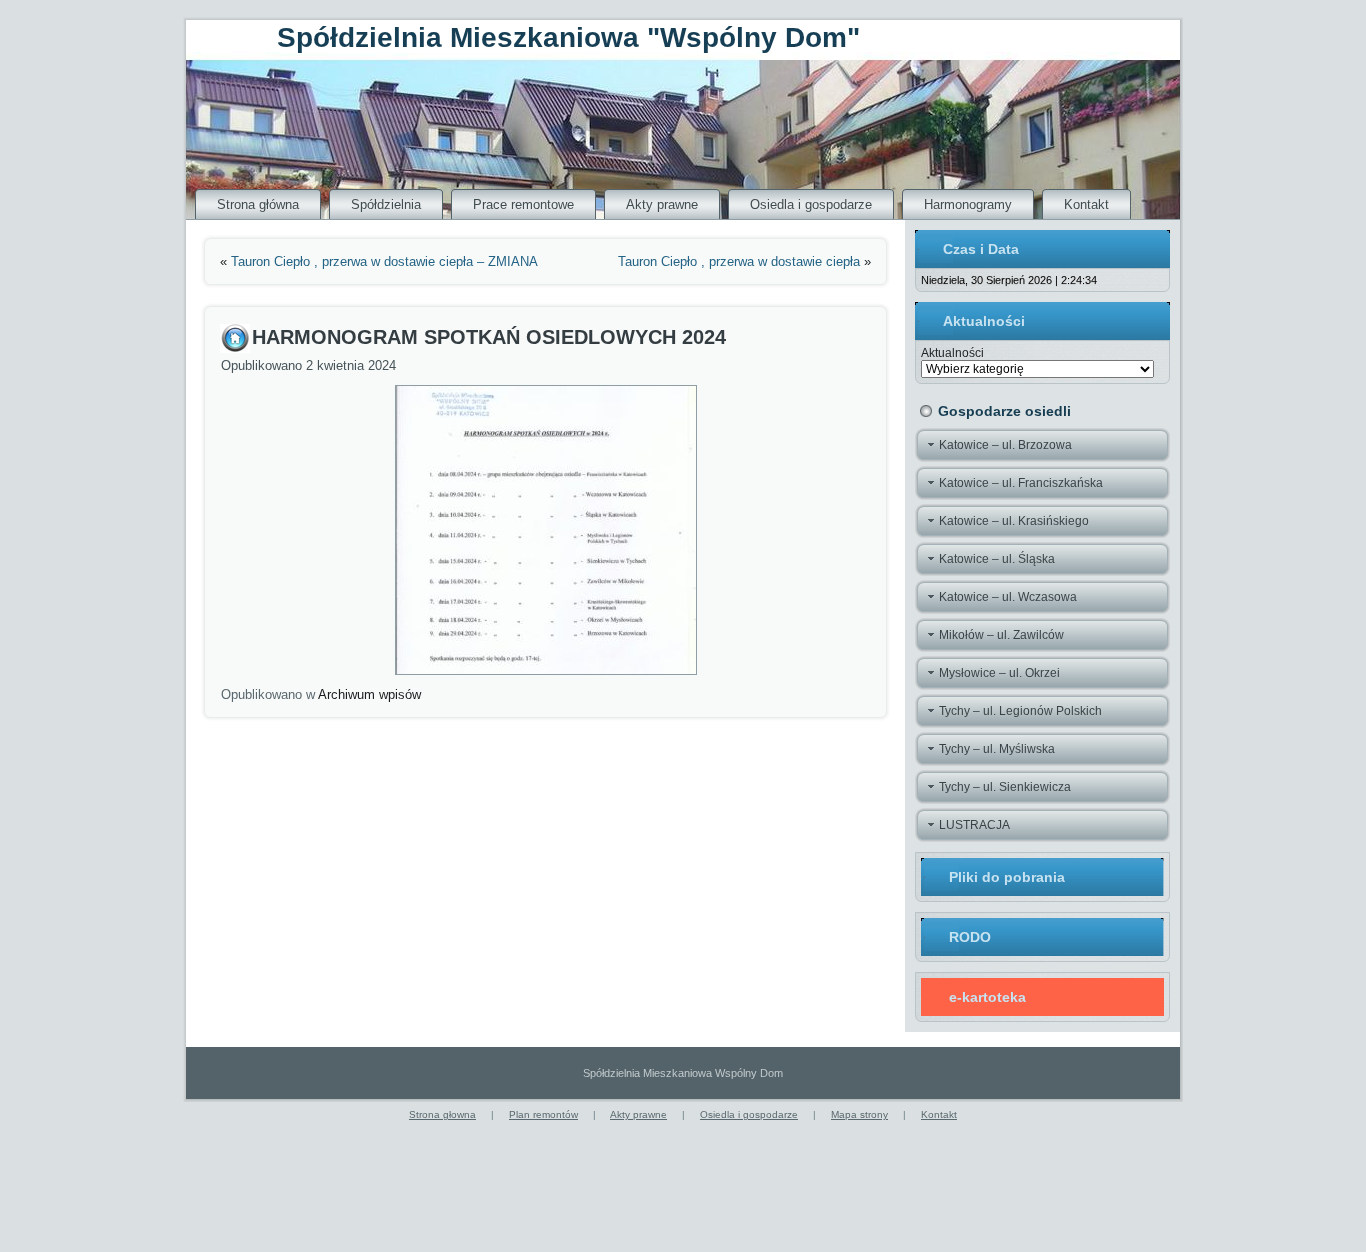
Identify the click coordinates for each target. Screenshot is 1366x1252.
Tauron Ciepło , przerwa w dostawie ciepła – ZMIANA (384, 261)
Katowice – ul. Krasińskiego (1014, 521)
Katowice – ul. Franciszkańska (1021, 483)
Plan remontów (543, 1114)
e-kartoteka (987, 997)
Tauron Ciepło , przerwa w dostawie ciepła (739, 261)
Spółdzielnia (386, 204)
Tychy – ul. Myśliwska (997, 749)
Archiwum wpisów (369, 694)
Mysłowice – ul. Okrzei (999, 673)
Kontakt (1086, 204)
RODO (970, 937)
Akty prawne (662, 204)
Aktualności (952, 353)
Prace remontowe (523, 204)
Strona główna (258, 204)
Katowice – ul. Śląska (997, 559)
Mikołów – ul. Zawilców (1001, 635)
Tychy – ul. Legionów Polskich (1020, 711)
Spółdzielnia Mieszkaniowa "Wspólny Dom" (568, 37)
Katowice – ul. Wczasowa (1008, 597)
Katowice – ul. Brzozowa (1005, 445)
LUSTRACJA (974, 825)
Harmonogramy (968, 204)
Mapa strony (859, 1114)
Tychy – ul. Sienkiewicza (1005, 787)
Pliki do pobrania (1007, 877)
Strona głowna (442, 1114)
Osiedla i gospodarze (811, 204)
